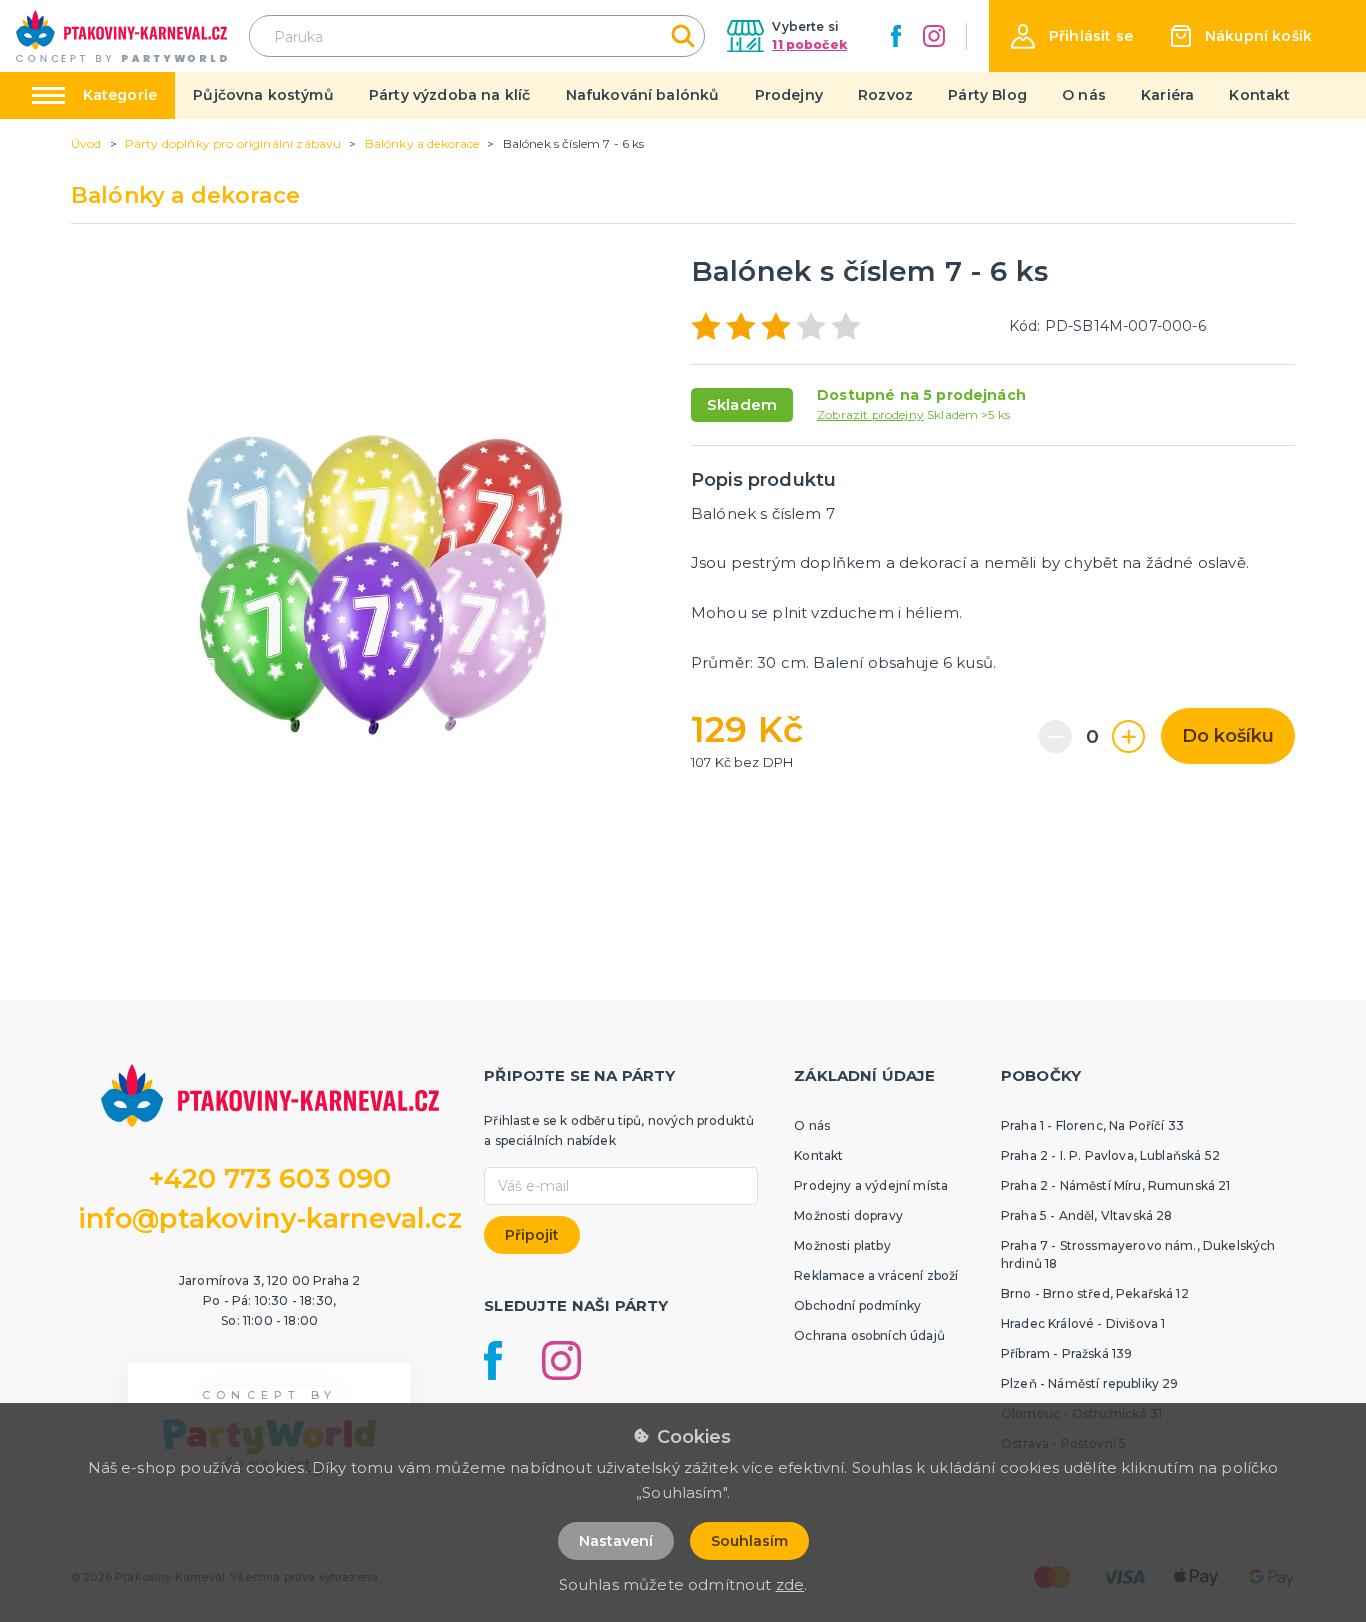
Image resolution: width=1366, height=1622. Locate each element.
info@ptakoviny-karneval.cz (270, 1218)
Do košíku (1228, 736)
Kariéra (1167, 95)
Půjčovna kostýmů (263, 95)
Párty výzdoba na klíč (449, 95)
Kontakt (1259, 95)
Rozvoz (885, 95)
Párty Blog (987, 95)
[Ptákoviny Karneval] (121, 36)
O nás (1084, 95)
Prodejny (789, 95)
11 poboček (809, 44)
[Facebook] (896, 36)
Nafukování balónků (643, 95)
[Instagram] (934, 36)
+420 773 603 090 (270, 1178)
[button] (1072, 36)
